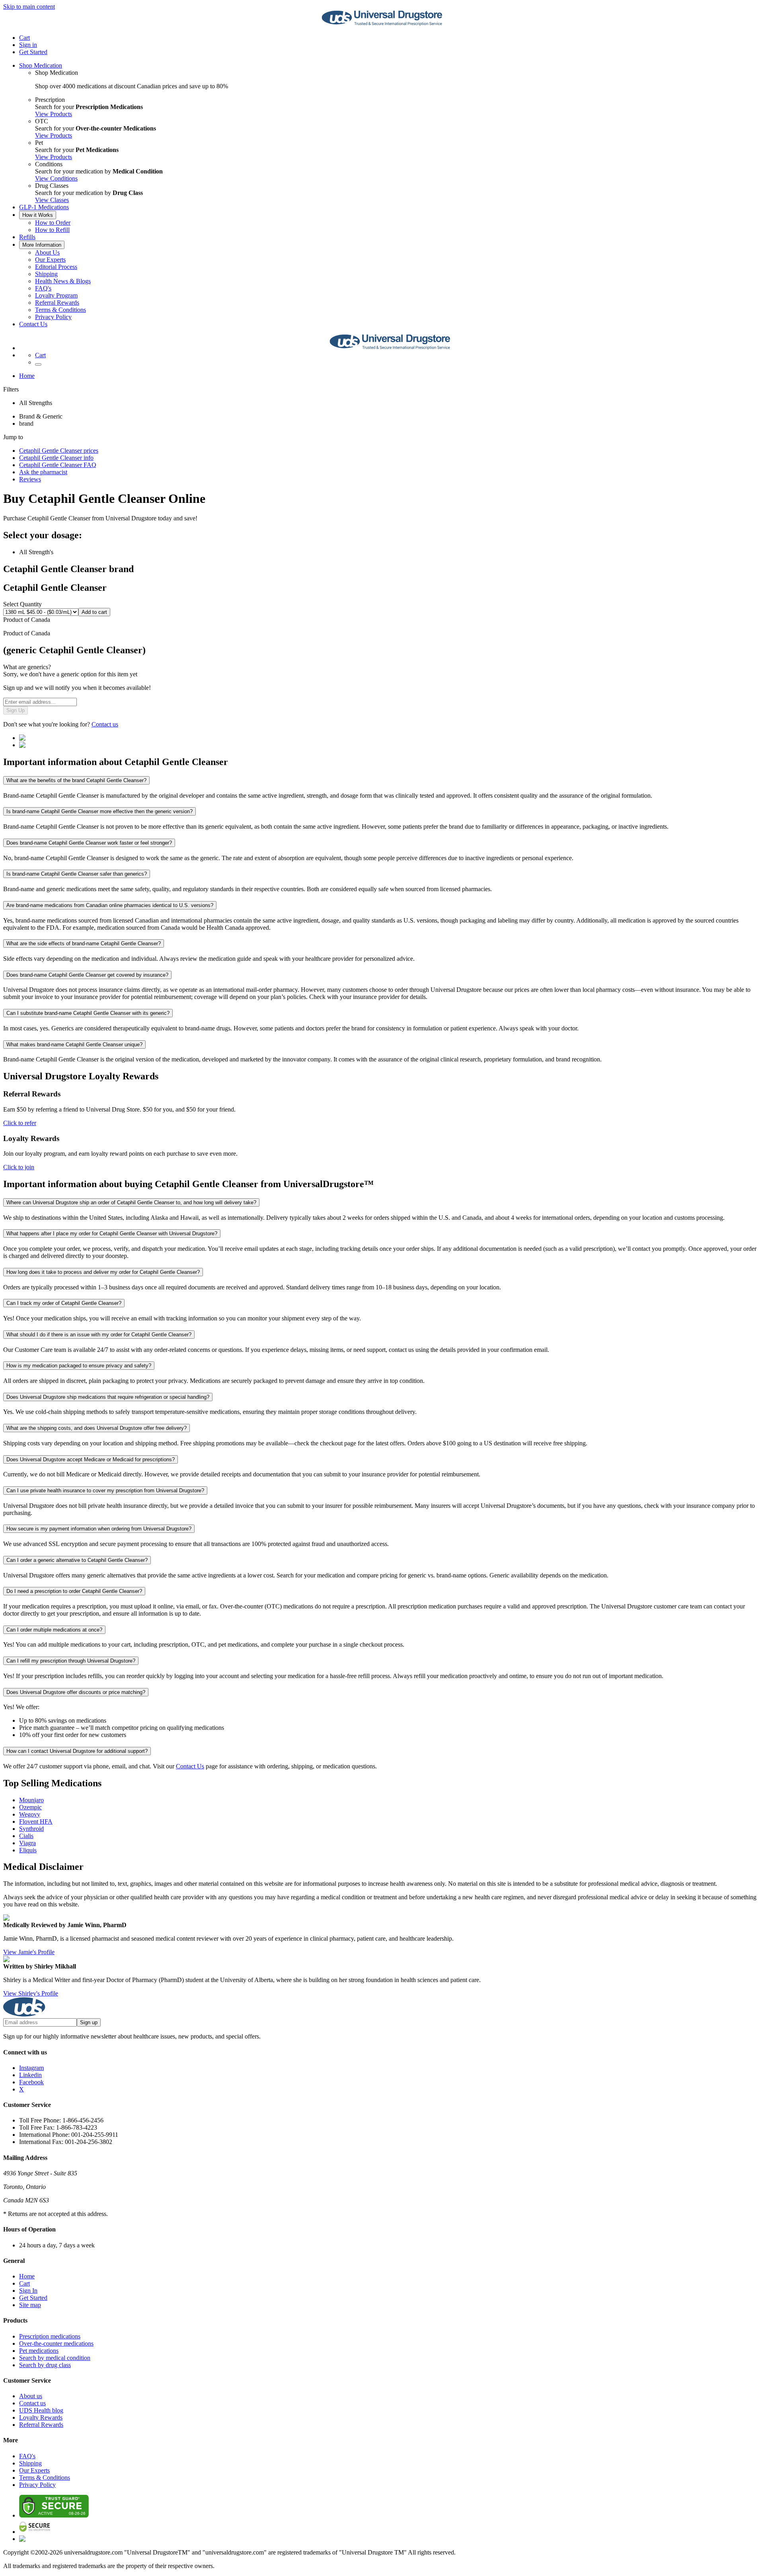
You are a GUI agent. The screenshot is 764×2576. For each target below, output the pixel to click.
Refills (27, 237)
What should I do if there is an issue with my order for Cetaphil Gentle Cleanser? (99, 1335)
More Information (42, 245)
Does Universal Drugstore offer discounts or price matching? (76, 1692)
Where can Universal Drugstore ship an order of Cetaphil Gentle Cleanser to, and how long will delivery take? (131, 1202)
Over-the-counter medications (56, 2343)
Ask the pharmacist (43, 472)
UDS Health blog (41, 2410)
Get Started (33, 52)
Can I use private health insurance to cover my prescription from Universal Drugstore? (105, 1490)
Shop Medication (41, 65)
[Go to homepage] (382, 24)
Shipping (46, 274)
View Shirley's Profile (31, 1993)
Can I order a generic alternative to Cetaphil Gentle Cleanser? (77, 1560)
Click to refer (20, 1123)
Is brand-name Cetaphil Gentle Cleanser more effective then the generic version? (99, 811)
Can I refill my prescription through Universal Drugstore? (71, 1661)
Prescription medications (50, 2336)
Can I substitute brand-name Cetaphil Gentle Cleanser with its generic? (88, 1013)
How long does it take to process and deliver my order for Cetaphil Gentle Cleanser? (103, 1272)
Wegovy (30, 1814)
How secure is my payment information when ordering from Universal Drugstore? (99, 1529)
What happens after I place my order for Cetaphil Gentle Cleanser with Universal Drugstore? (112, 1233)
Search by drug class (45, 2365)
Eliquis (28, 1850)
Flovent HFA (36, 1822)
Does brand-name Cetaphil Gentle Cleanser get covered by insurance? (87, 975)
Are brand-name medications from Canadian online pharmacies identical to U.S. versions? (110, 905)
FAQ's (43, 288)
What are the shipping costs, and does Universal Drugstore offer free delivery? (96, 1428)
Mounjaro (31, 1800)
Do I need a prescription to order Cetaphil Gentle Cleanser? (74, 1591)
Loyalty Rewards (41, 2417)
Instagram (31, 2068)
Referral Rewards (57, 303)
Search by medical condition (55, 2358)
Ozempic (30, 1807)
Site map (30, 2305)
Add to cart (94, 612)
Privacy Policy (53, 317)
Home (27, 376)
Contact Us (33, 324)
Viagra (27, 1843)
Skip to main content (29, 7)
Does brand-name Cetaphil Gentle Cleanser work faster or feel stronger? (89, 843)
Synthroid (31, 1829)
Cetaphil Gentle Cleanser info (56, 458)
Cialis (26, 1836)
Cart (24, 2283)
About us (31, 2396)
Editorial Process (56, 267)
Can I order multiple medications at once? (54, 1630)
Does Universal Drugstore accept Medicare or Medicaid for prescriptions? (91, 1459)
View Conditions (56, 178)
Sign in (28, 45)
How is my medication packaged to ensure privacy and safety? (79, 1366)
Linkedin (30, 2075)
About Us (47, 252)
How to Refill (52, 230)
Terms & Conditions (60, 310)
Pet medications (39, 2351)
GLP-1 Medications (44, 207)
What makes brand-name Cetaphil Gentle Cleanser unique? (74, 1045)
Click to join (19, 1167)
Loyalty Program (56, 295)
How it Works (38, 215)
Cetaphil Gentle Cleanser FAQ (58, 465)
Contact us (105, 724)
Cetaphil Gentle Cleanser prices (59, 451)
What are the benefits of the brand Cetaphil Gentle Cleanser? (76, 780)
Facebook (31, 2082)
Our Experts (50, 260)
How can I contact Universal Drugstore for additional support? (77, 1751)
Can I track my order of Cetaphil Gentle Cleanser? (64, 1303)
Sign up (89, 2022)
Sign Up (16, 710)
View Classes (52, 200)
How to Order (53, 223)
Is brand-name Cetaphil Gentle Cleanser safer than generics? (77, 874)
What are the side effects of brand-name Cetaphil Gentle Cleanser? (84, 943)
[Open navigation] (38, 364)
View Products (54, 114)
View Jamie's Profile (29, 1952)
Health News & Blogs (63, 281)
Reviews (30, 479)
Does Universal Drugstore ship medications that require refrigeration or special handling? (108, 1397)
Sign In (28, 2291)
